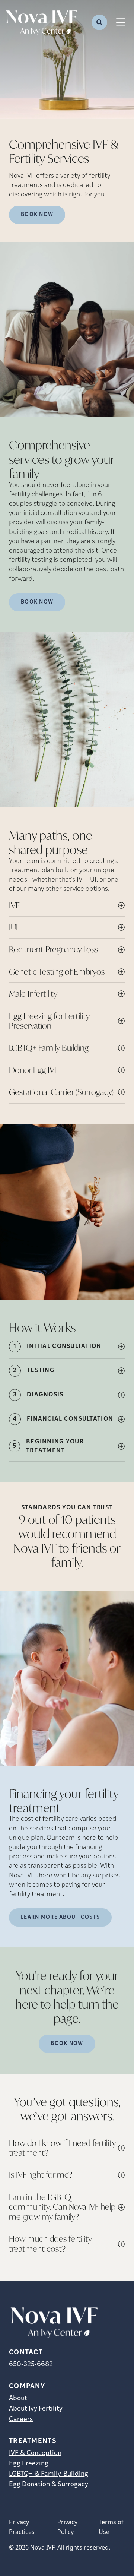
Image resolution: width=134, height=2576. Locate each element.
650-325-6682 (31, 2365)
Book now (37, 215)
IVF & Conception (35, 2453)
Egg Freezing (29, 2464)
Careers (21, 2420)
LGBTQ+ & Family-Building (49, 2474)
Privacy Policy (67, 2527)
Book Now (37, 602)
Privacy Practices (22, 2527)
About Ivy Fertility (36, 2409)
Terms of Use (111, 2527)
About (18, 2399)
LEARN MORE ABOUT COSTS (60, 1917)
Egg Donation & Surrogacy (49, 2485)
